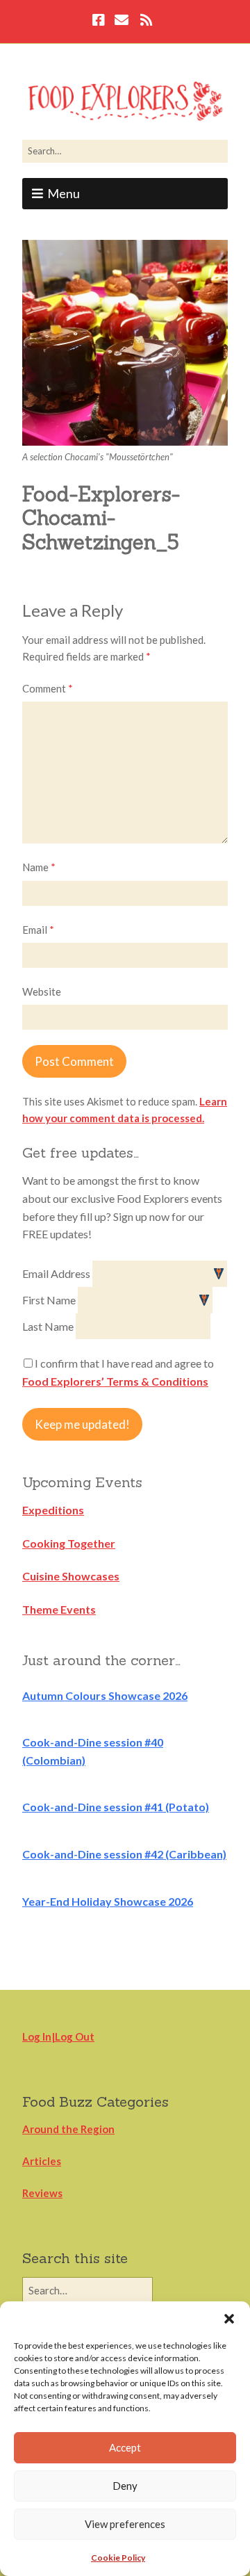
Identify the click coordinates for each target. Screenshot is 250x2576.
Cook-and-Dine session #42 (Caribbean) (124, 1854)
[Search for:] (125, 151)
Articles (42, 2161)
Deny (125, 2486)
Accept (125, 2447)
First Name (50, 1300)
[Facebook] (100, 22)
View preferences (125, 2524)
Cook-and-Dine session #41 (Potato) (116, 1807)
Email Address (57, 1273)
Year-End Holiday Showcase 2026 (108, 1901)
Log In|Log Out (58, 2036)
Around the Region (68, 2129)
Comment (48, 688)
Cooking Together (69, 1543)
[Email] (121, 22)
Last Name (49, 1326)
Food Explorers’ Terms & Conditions (115, 1381)
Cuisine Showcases (71, 1576)
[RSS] (146, 22)
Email (38, 930)
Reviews (42, 2193)
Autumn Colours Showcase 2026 (105, 1695)
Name (39, 867)
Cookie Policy (118, 2558)
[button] (229, 2319)
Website (42, 991)
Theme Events (59, 1609)
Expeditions (53, 1510)
